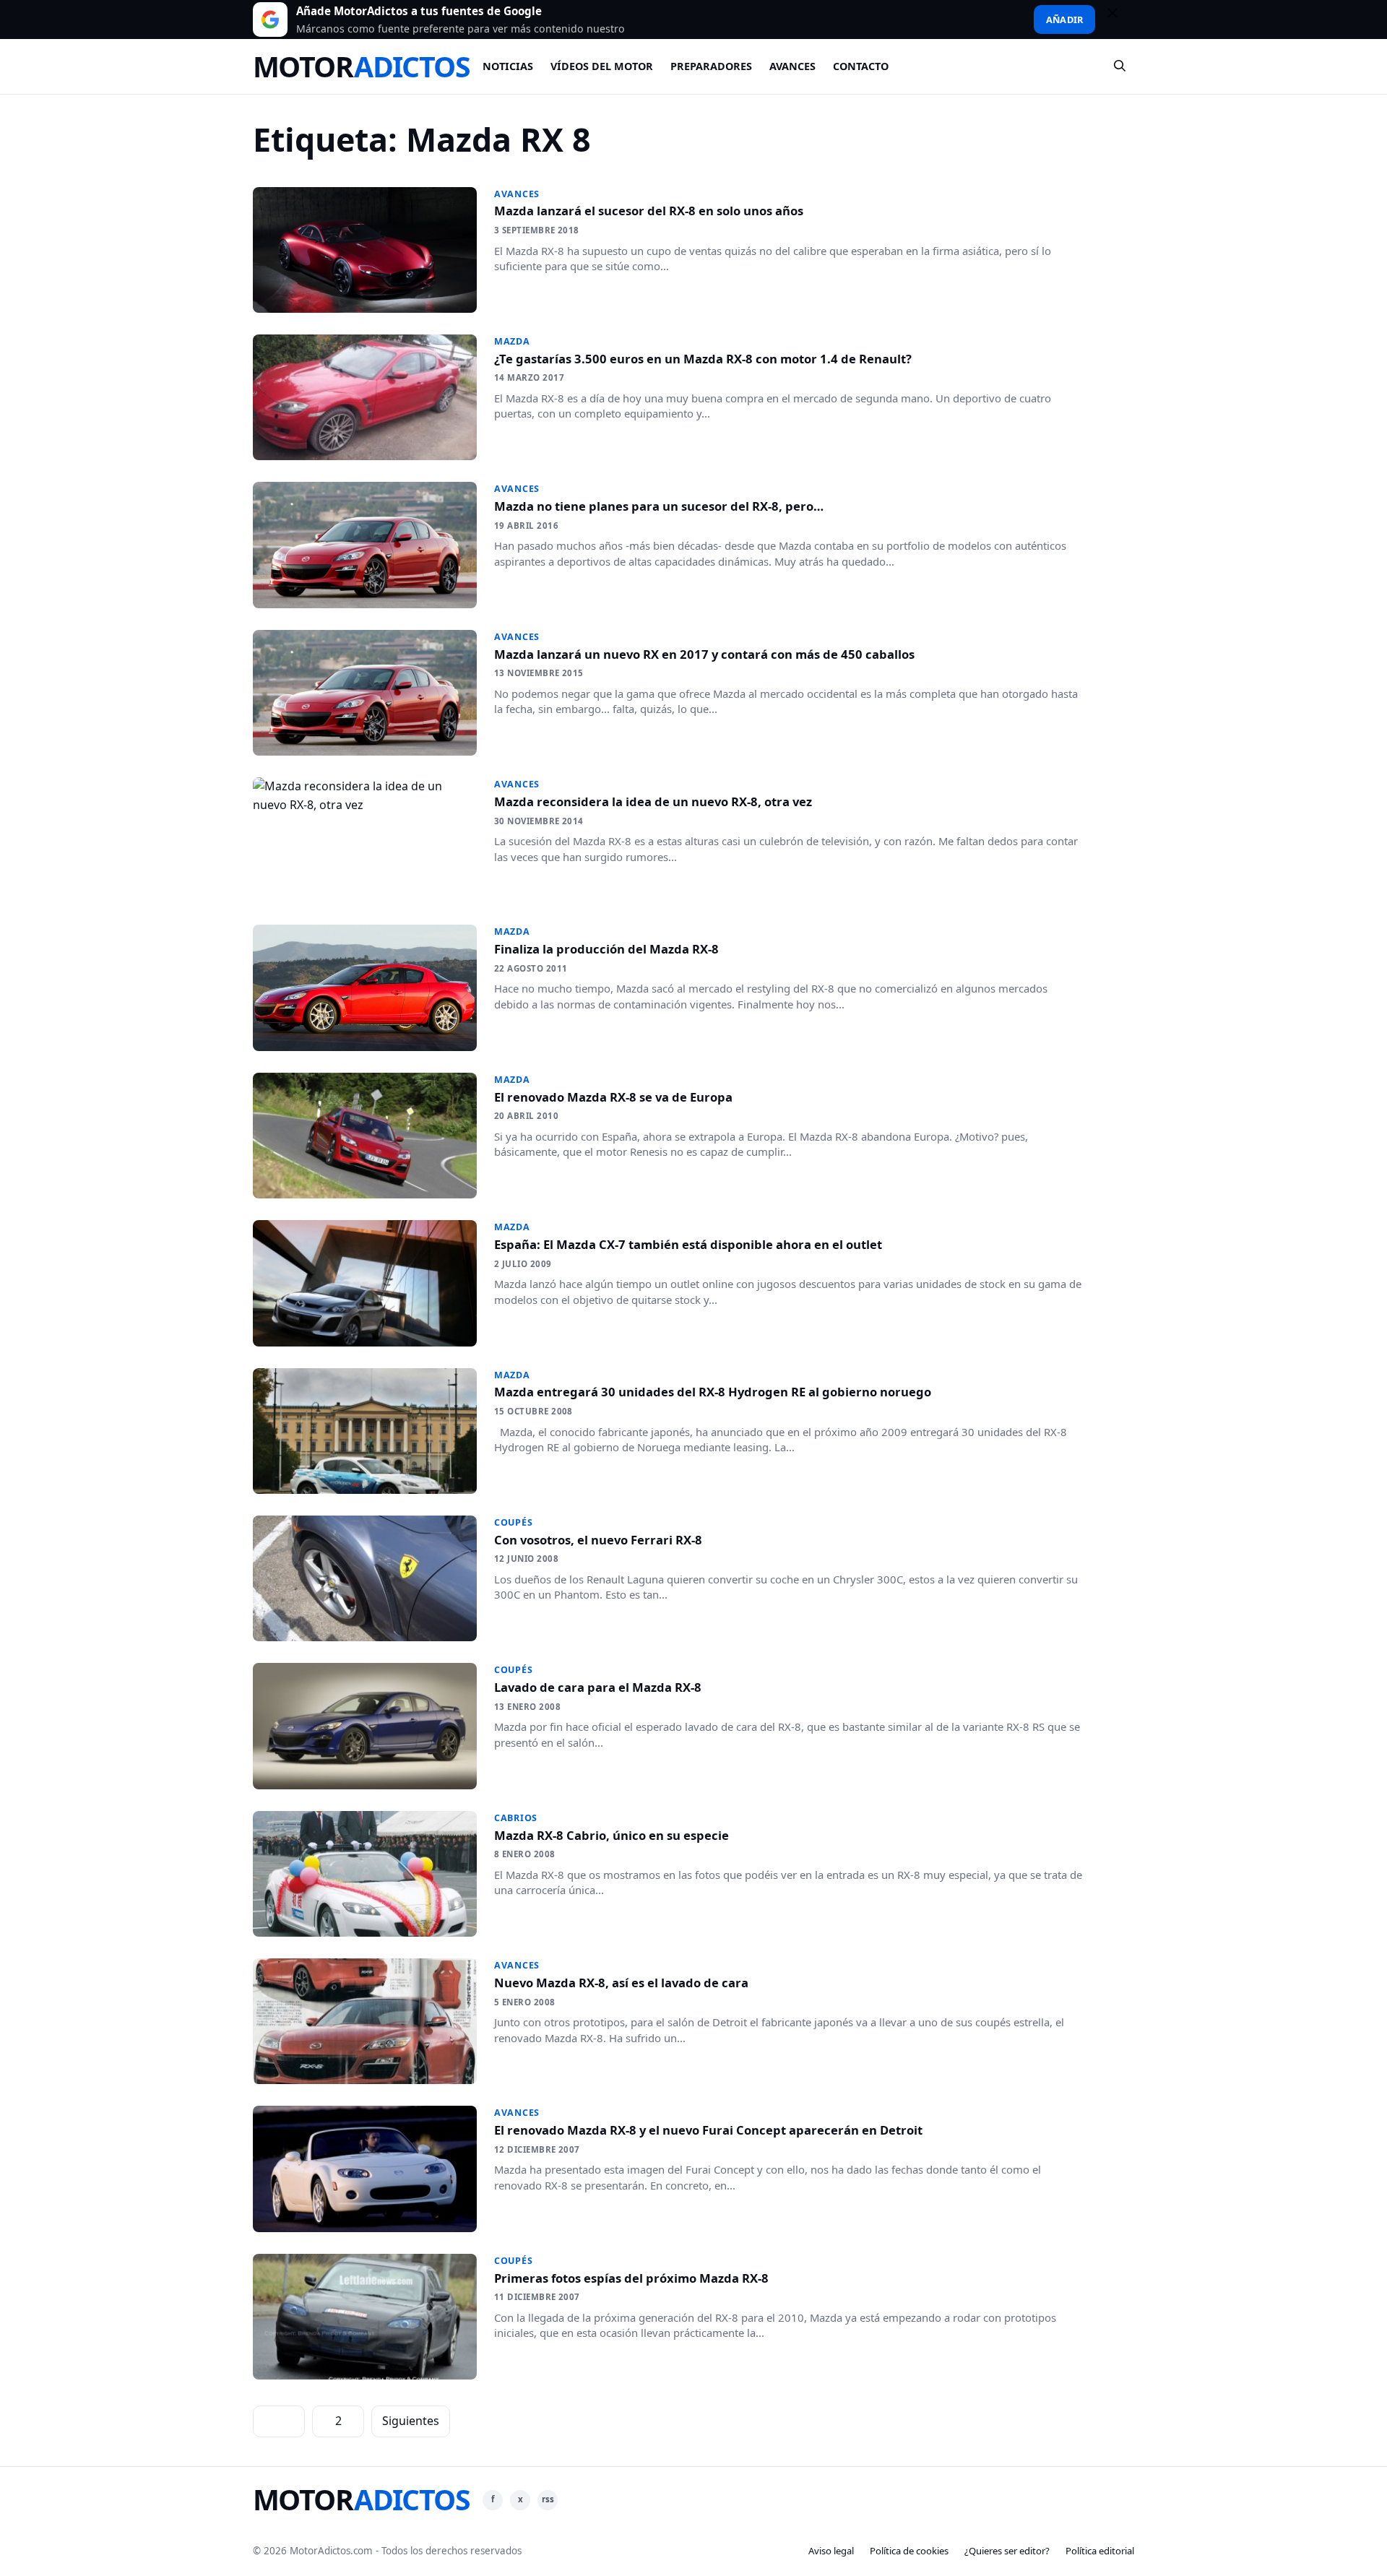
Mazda (512, 341)
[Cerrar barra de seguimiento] (1119, 20)
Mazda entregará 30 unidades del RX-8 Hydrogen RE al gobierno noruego (713, 1392)
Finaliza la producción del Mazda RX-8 (606, 949)
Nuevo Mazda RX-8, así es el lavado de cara (621, 1983)
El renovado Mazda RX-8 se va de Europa (613, 1097)
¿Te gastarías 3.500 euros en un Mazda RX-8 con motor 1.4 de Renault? (703, 359)
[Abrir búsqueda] (1120, 66)
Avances (792, 66)
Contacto (861, 66)
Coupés (514, 1522)
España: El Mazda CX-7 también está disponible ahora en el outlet (688, 1244)
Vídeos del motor (602, 66)
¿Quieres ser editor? (1007, 2551)
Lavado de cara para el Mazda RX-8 (598, 1687)
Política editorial (1100, 2551)
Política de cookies (909, 2551)
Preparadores (711, 66)
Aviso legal (831, 2551)
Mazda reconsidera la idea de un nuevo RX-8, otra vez (653, 801)
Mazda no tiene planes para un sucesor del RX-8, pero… (659, 506)
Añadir (1064, 20)
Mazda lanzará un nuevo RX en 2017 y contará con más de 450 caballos (704, 654)
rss (548, 2499)
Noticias (508, 66)
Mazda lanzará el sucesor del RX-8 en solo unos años (649, 211)
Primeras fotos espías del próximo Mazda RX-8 (631, 2278)
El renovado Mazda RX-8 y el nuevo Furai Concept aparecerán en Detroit (708, 2130)
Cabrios (516, 1818)
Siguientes (411, 2421)
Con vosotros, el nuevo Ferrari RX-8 (598, 1540)
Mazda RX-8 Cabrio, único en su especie (612, 1835)
